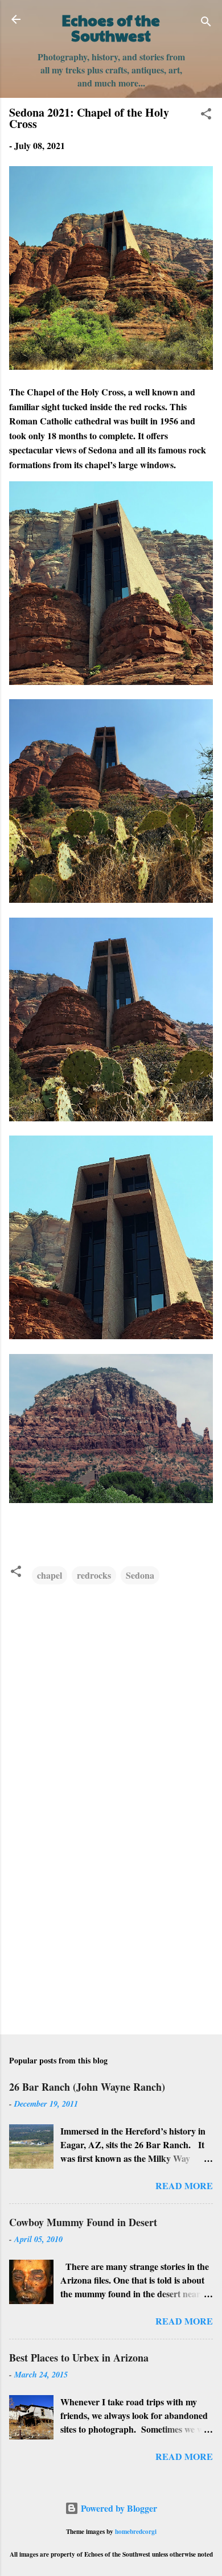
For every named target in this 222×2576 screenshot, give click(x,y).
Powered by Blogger (118, 2508)
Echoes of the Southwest (111, 28)
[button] (206, 115)
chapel (50, 1575)
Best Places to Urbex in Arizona (79, 2358)
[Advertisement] (111, 1937)
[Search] (206, 23)
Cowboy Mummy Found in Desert (83, 2222)
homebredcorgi (136, 2531)
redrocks (94, 1575)
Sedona (140, 1575)
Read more (184, 2185)
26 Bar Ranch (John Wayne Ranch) (87, 2087)
